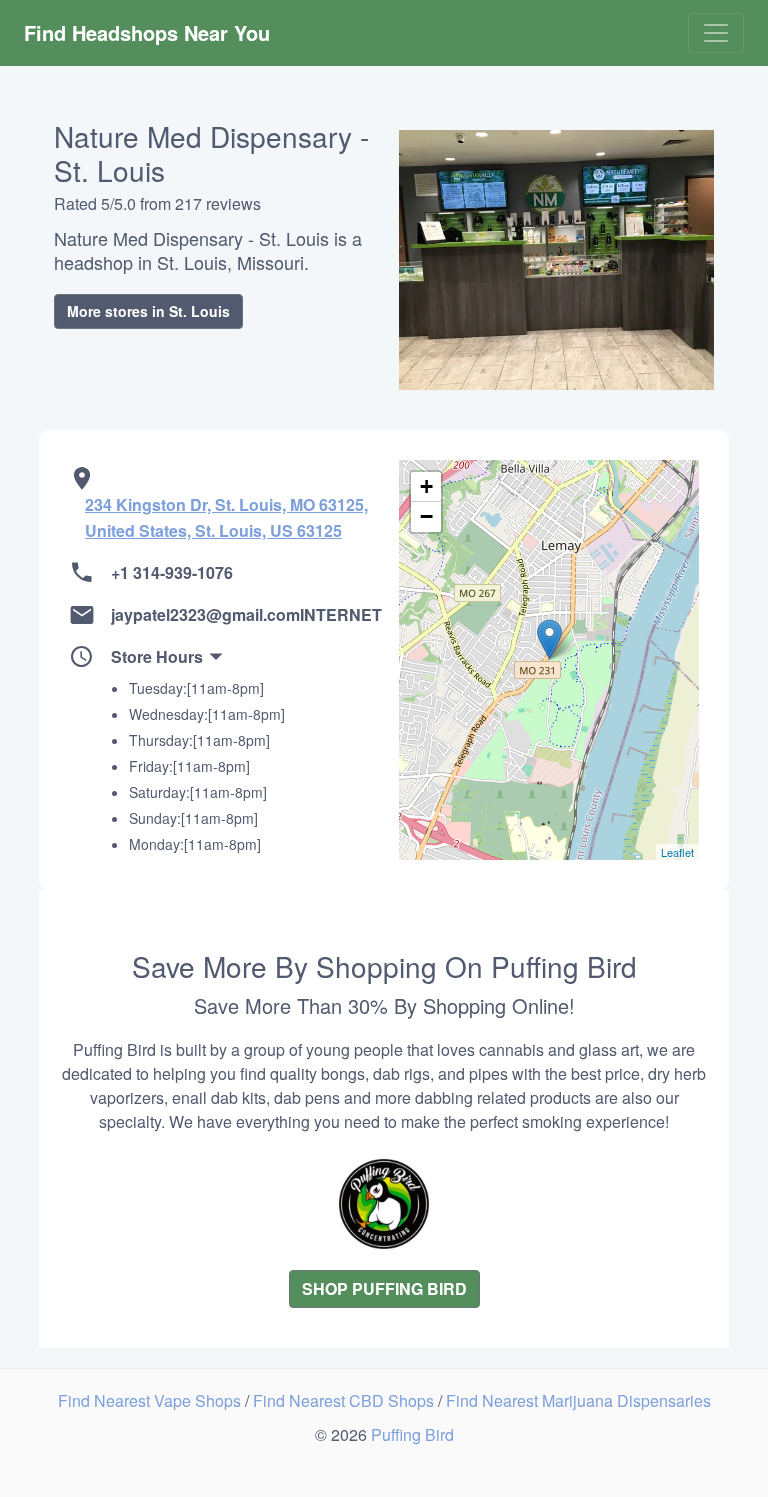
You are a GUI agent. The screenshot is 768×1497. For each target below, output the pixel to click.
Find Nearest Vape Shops (151, 1400)
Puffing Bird (412, 1434)
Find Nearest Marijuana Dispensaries (578, 1400)
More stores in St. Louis (148, 311)
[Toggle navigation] (716, 33)
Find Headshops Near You (147, 32)
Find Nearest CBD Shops (345, 1400)
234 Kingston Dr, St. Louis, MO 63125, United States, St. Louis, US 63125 (226, 517)
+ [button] (426, 486)
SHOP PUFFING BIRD (384, 1288)
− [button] (426, 516)
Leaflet (677, 852)
